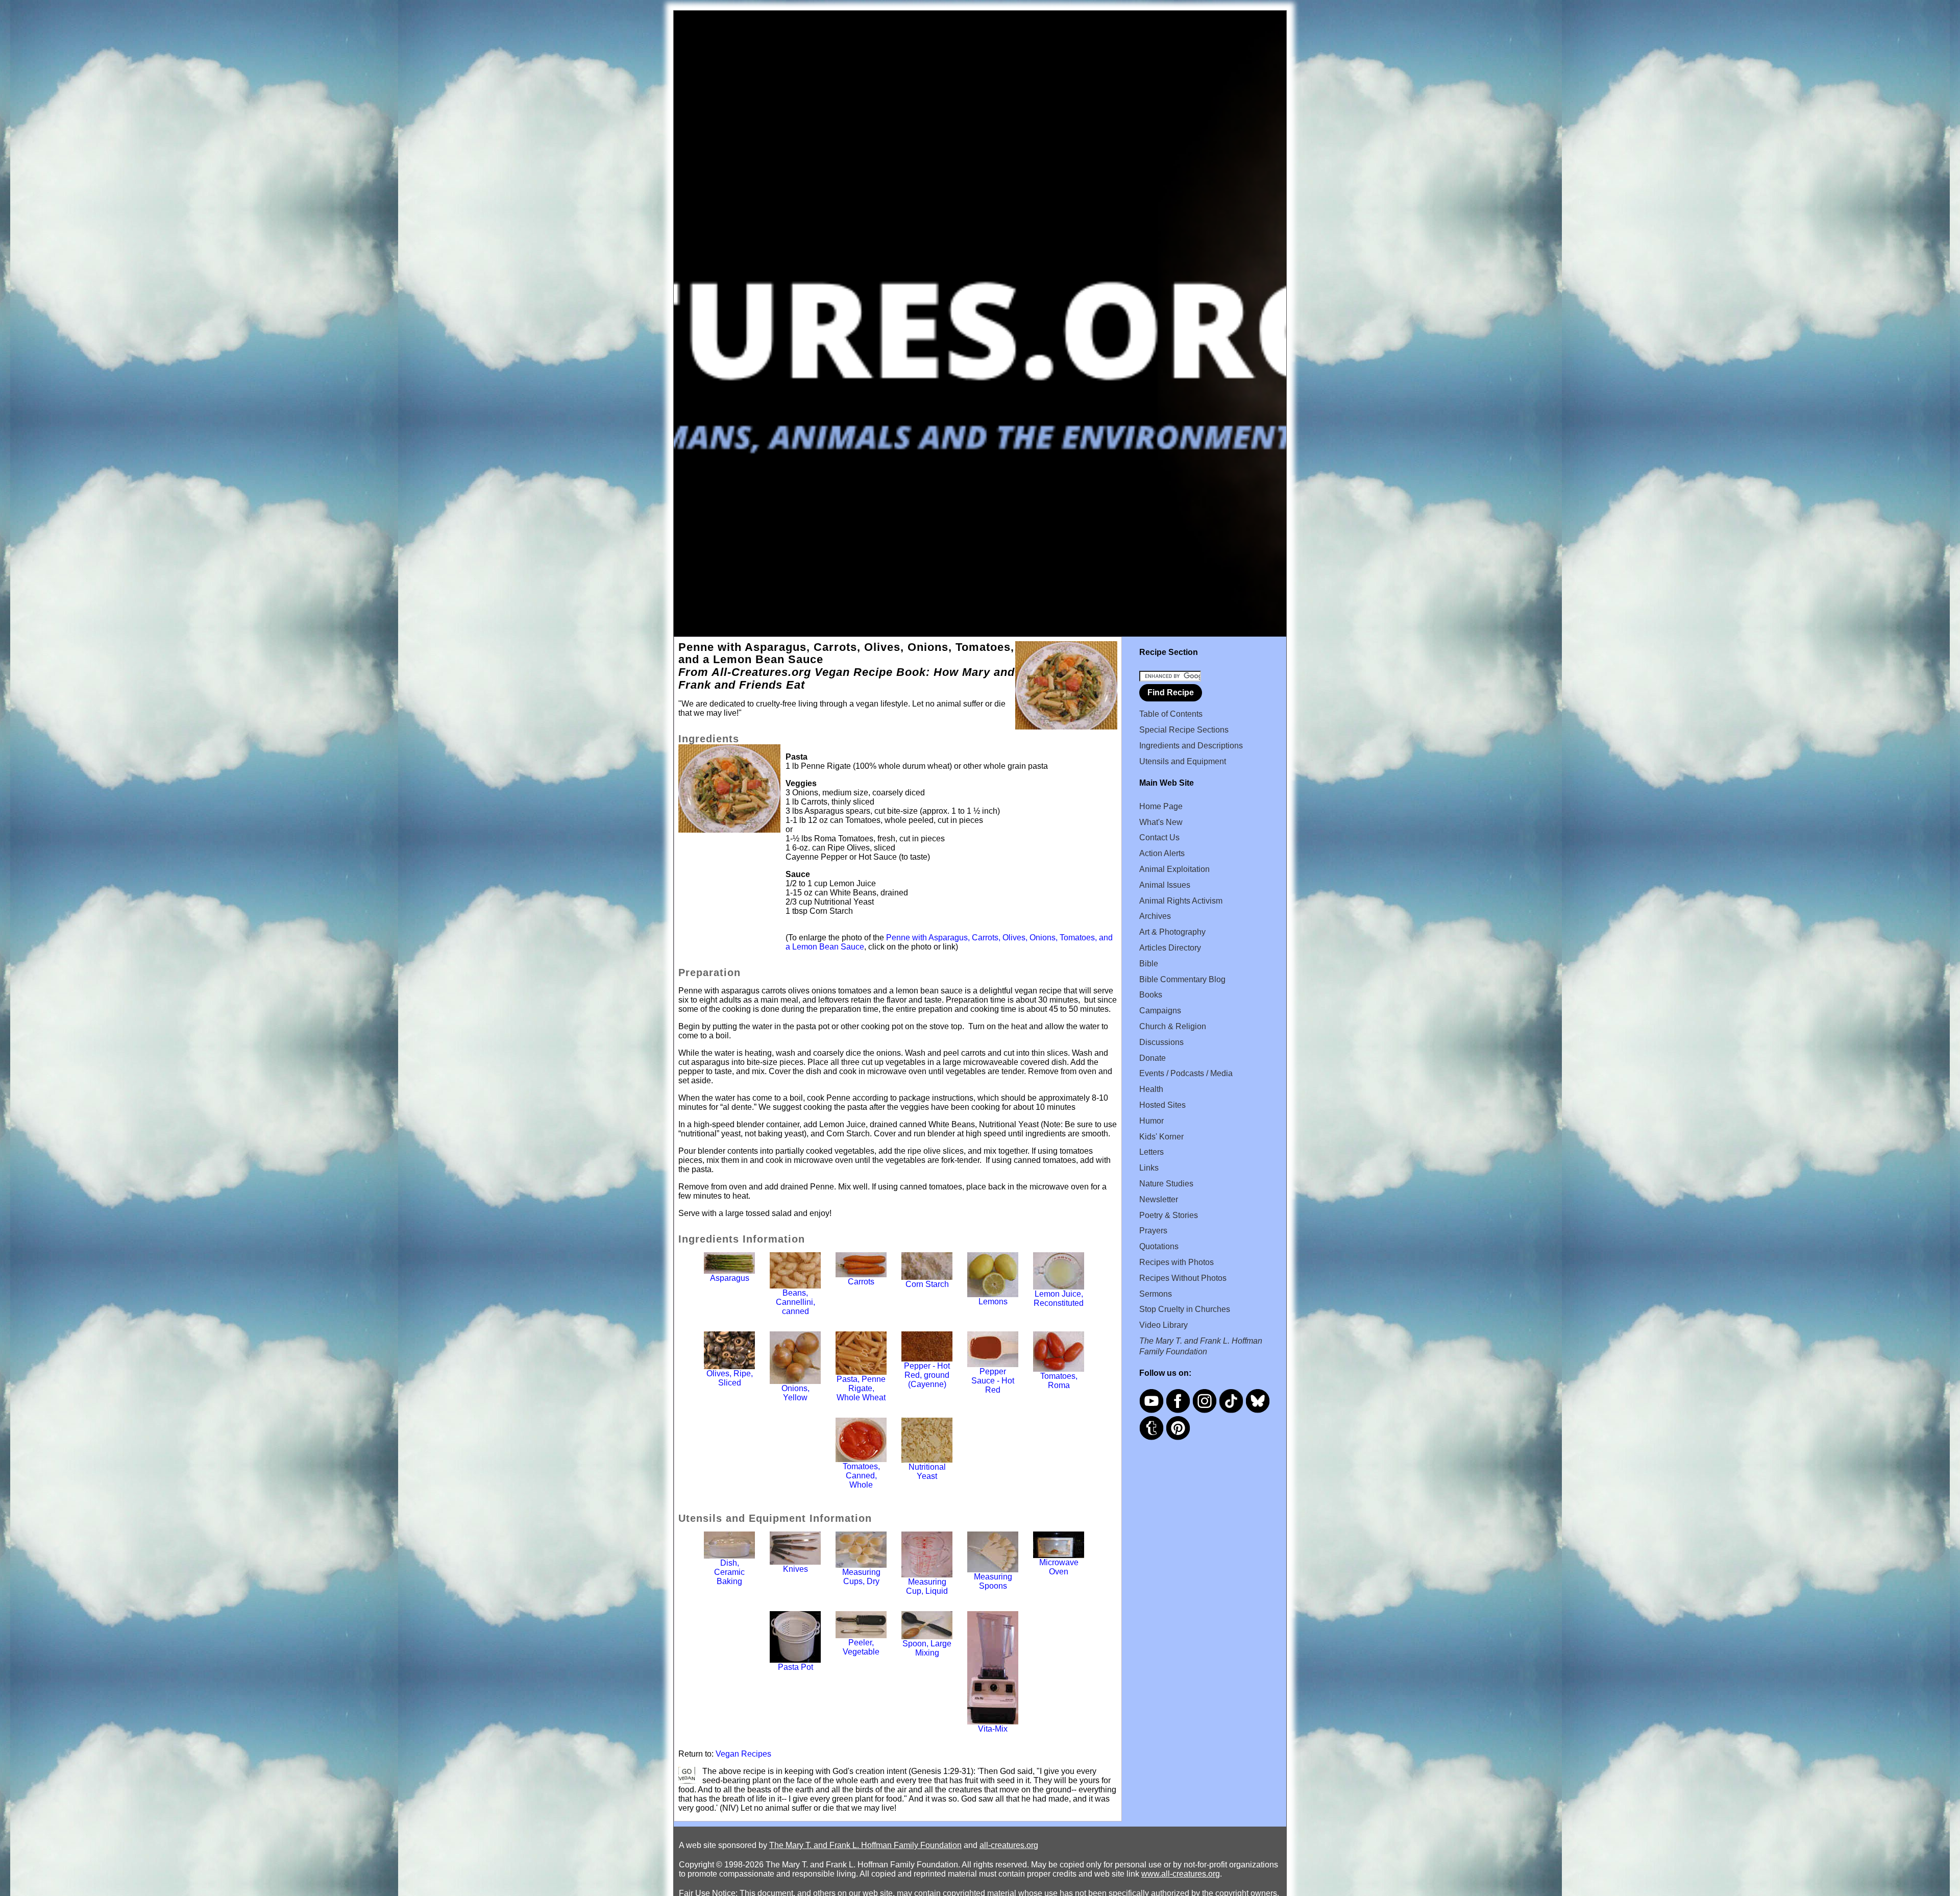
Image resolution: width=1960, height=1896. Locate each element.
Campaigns (1160, 1011)
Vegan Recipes (743, 1754)
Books (1151, 995)
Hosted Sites (1162, 1105)
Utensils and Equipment (1183, 761)
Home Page (1161, 806)
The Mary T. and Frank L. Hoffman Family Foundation (865, 1845)
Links (1149, 1168)
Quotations (1159, 1246)
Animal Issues (1165, 885)
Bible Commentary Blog (1182, 979)
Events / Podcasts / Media (1186, 1073)
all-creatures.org (1009, 1845)
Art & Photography (1172, 932)
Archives (1155, 916)
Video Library (1163, 1325)
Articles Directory (1170, 948)
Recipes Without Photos (1183, 1278)
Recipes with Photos (1177, 1262)
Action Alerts (1162, 853)
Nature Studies (1166, 1184)
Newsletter (1159, 1199)
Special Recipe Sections (1184, 730)
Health (1151, 1089)
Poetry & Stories (1169, 1215)
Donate (1153, 1058)
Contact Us (1159, 837)
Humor (1151, 1121)
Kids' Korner (1161, 1137)
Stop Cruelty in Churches (1185, 1309)
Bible (1149, 964)
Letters (1151, 1152)
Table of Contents (1171, 714)
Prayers (1153, 1231)
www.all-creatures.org (1181, 1874)
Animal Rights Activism (1181, 901)
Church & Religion (1173, 1026)
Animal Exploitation (1174, 869)
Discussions (1161, 1042)
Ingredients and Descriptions (1191, 746)
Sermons (1156, 1294)
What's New (1161, 822)
